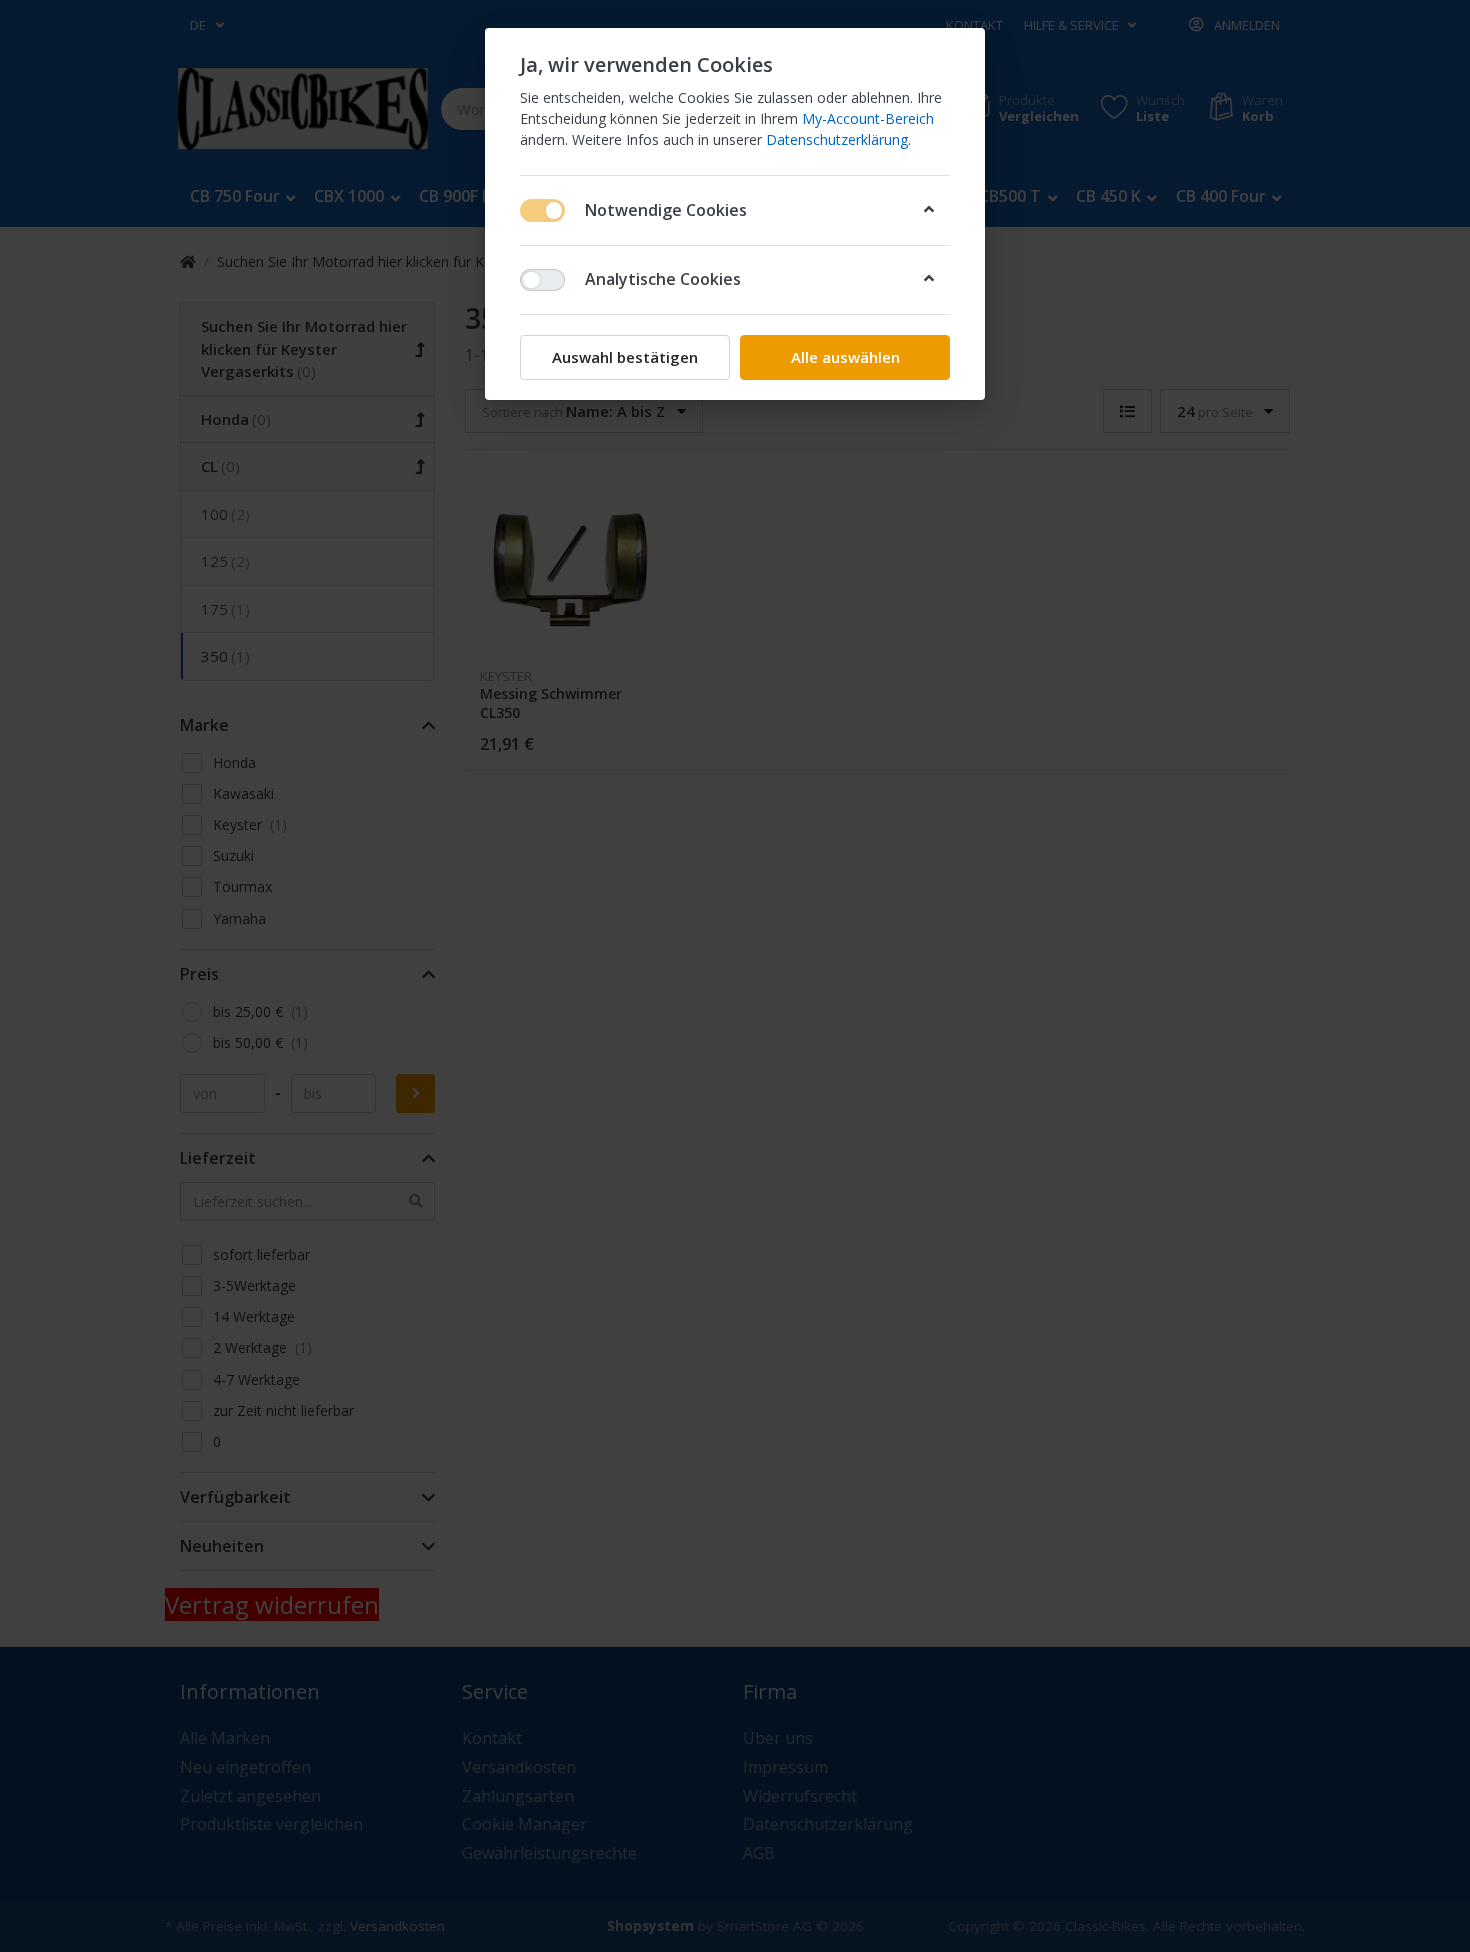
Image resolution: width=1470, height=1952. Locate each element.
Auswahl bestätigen (625, 357)
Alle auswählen (845, 357)
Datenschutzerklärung (837, 139)
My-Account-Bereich (868, 118)
